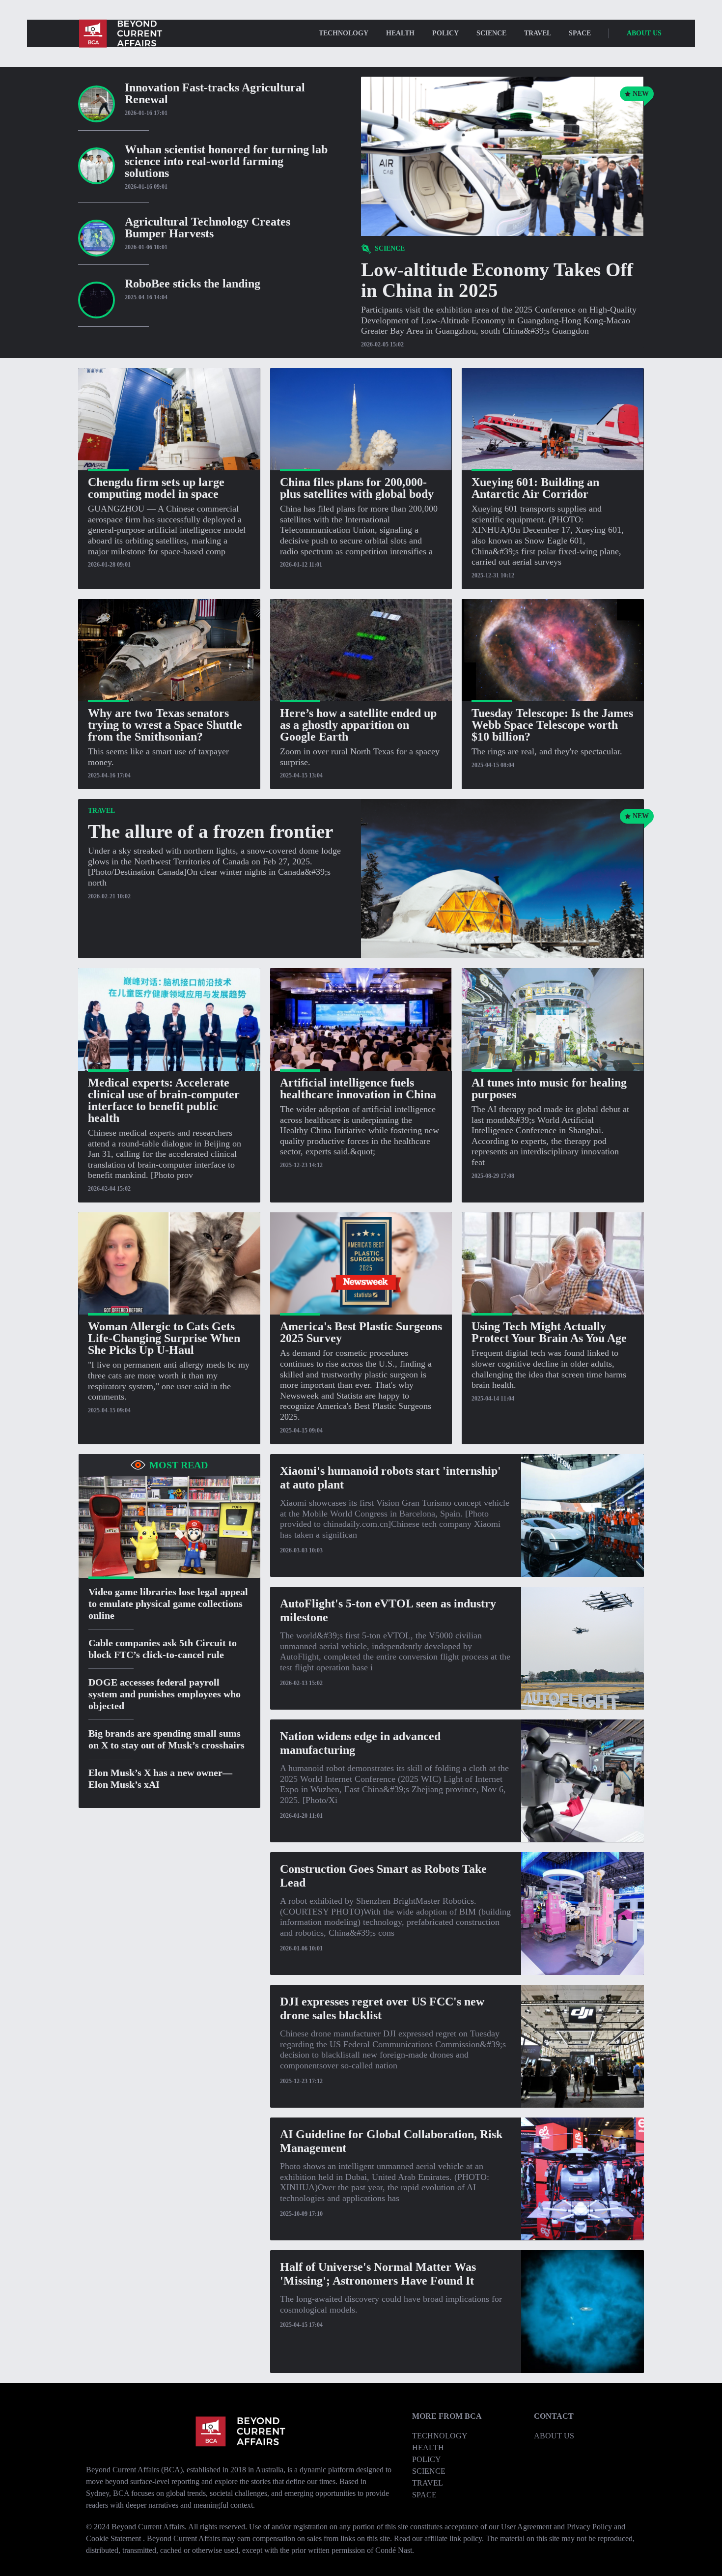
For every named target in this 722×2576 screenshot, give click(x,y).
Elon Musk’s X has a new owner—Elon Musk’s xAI (160, 1778)
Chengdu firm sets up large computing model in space (156, 488)
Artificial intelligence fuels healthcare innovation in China (358, 1088)
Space (580, 33)
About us (644, 33)
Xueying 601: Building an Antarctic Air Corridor (535, 488)
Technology (440, 2436)
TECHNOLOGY (344, 33)
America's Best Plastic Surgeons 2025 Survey (361, 1332)
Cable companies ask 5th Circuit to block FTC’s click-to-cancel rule (163, 1649)
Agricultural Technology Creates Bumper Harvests (208, 228)
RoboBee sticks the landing (193, 284)
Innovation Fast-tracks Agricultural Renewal (215, 93)
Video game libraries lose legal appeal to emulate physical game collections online (168, 1603)
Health (400, 33)
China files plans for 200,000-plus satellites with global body (357, 488)
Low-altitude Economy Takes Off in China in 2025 (497, 280)
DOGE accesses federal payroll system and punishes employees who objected (165, 1694)
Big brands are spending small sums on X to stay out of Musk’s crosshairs (167, 1739)
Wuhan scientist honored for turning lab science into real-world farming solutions (226, 161)
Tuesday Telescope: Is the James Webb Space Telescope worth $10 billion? (552, 725)
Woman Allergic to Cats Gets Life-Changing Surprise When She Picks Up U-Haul (164, 1338)
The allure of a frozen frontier (210, 831)
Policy (445, 33)
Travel (538, 33)
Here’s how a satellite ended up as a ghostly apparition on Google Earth (358, 725)
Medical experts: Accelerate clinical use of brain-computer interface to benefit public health (164, 1100)
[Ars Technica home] (120, 33)
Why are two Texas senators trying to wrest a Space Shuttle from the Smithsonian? (165, 725)
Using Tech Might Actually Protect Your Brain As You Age (549, 1332)
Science (491, 33)
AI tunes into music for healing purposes (549, 1088)
